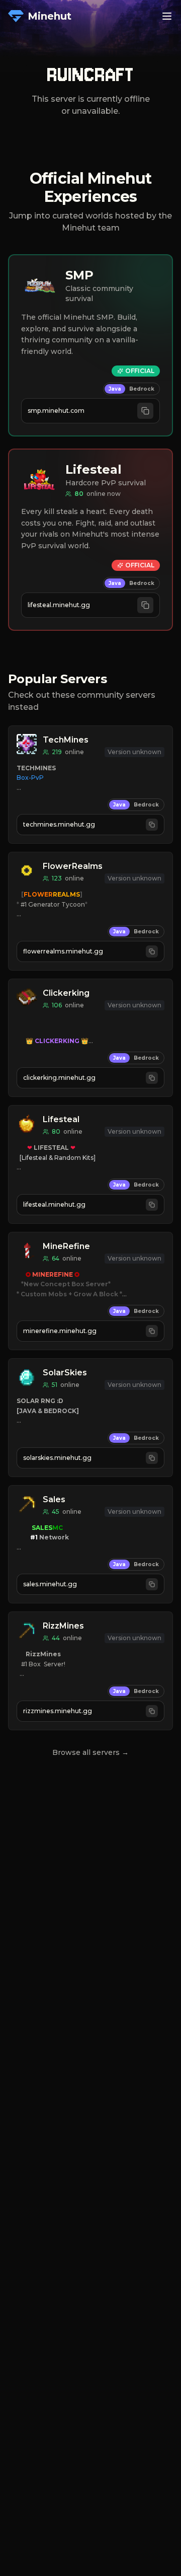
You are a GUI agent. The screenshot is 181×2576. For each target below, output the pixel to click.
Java (115, 389)
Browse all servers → (90, 1752)
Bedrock (142, 389)
